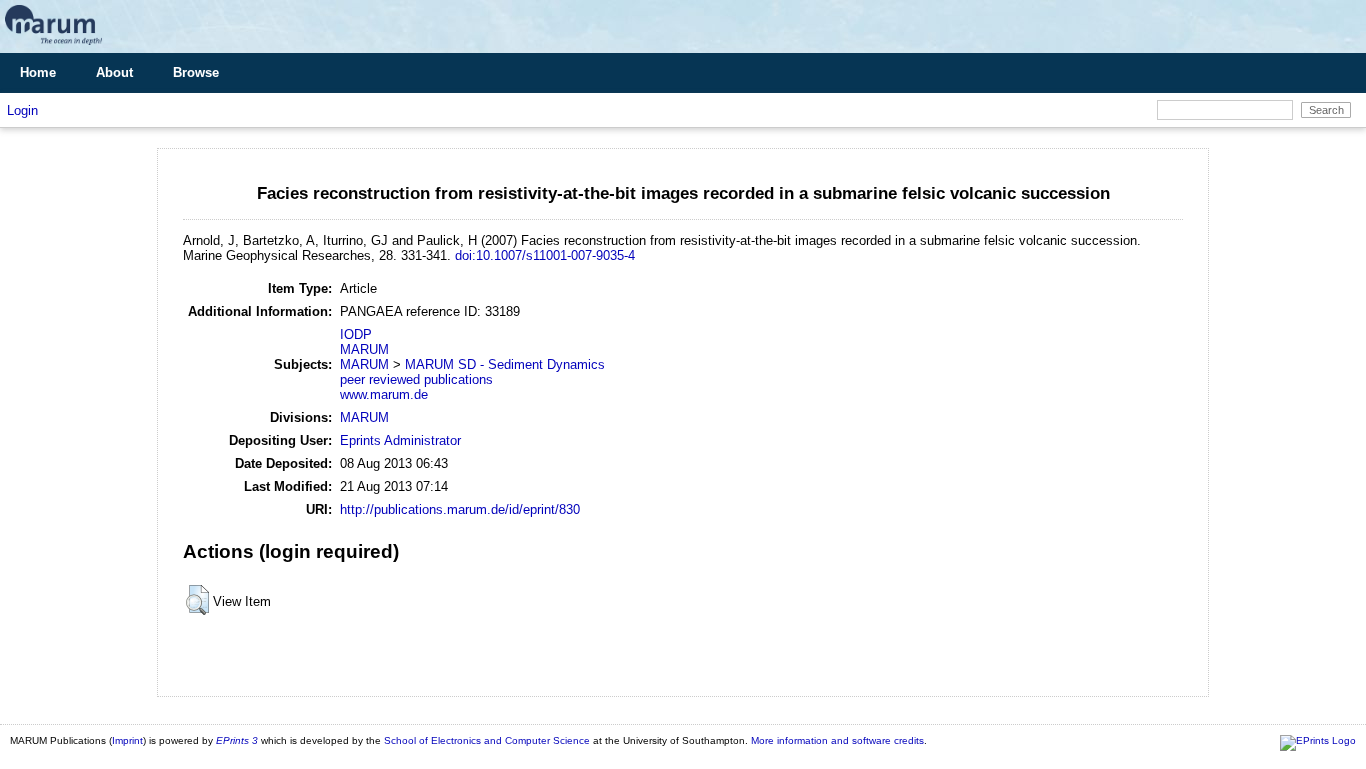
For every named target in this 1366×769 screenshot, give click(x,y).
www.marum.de (384, 394)
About (114, 72)
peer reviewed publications (416, 379)
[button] (197, 600)
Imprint (127, 740)
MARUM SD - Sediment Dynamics (505, 364)
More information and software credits (837, 740)
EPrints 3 (237, 740)
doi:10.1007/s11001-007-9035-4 (545, 255)
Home (38, 72)
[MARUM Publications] (53, 45)
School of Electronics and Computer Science (487, 740)
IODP (356, 334)
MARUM (364, 349)
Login (22, 110)
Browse (196, 72)
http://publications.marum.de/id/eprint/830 (460, 509)
